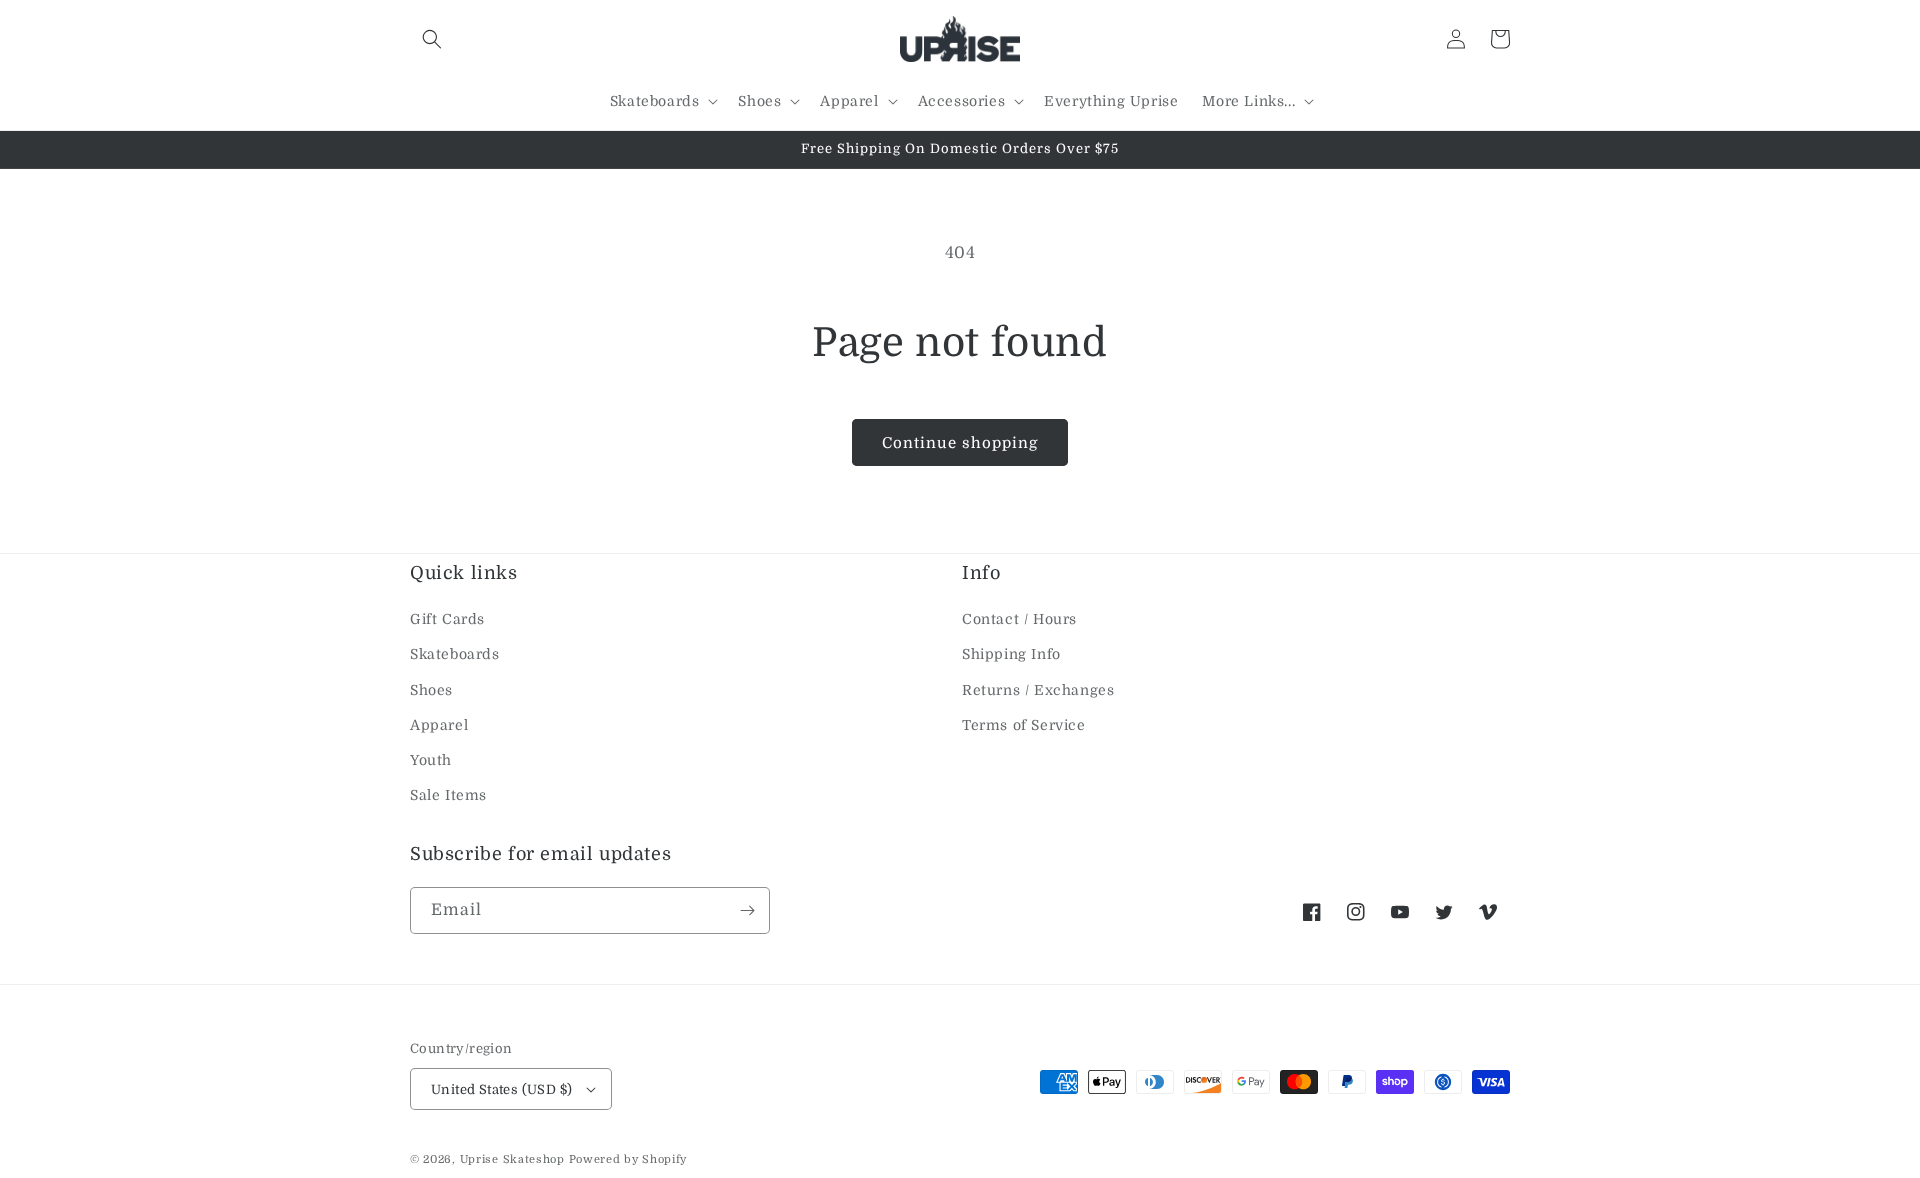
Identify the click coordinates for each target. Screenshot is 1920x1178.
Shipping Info (1011, 654)
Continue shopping (960, 443)
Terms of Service (1024, 725)
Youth (431, 760)
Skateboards (455, 654)
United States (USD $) (501, 1089)
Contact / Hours (1019, 619)
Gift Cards (447, 619)
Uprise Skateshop (512, 1159)
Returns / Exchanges (1038, 690)
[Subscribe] (747, 910)
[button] (432, 39)
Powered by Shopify (628, 1159)
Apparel (439, 725)
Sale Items (448, 795)
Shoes (431, 690)
